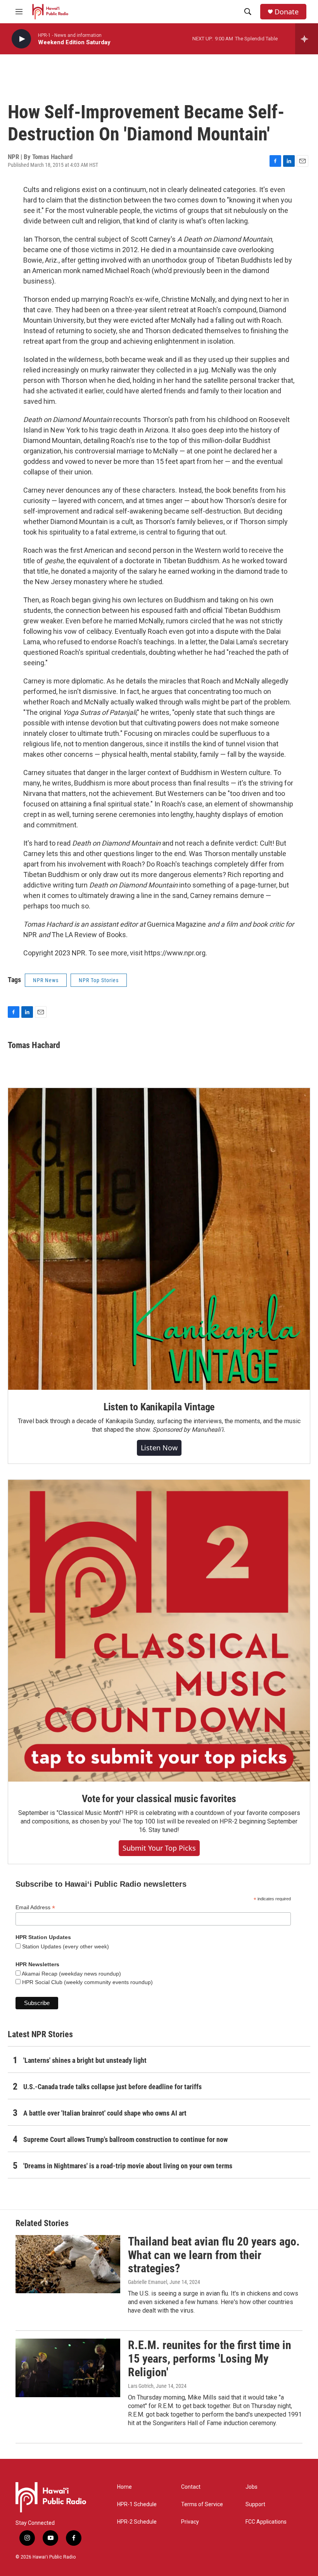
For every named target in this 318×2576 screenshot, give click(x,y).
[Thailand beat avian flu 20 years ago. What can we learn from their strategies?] (68, 2264)
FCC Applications (266, 2522)
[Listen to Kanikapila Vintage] (159, 1239)
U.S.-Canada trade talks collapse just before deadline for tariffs (112, 2087)
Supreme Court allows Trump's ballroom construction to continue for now (125, 2139)
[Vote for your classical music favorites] (159, 1631)
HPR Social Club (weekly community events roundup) (87, 1982)
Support (255, 2504)
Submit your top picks (159, 1848)
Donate (287, 12)
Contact (191, 2487)
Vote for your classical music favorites (159, 1799)
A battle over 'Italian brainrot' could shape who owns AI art (105, 2113)
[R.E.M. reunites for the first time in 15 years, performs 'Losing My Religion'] (68, 2368)
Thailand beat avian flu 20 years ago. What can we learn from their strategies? (214, 2255)
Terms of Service (202, 2504)
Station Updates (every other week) (65, 1946)
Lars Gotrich (141, 2386)
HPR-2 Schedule (137, 2522)
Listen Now (159, 1448)
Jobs (251, 2487)
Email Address (35, 1907)
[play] (21, 39)
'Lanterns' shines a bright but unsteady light (85, 2060)
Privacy (190, 2522)
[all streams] (307, 39)
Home (124, 2487)
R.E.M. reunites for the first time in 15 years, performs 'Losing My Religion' (210, 2359)
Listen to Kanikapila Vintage (159, 1407)
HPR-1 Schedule (137, 2504)
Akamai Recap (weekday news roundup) (71, 1974)
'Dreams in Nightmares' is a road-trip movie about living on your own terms (128, 2166)
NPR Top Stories (99, 980)
